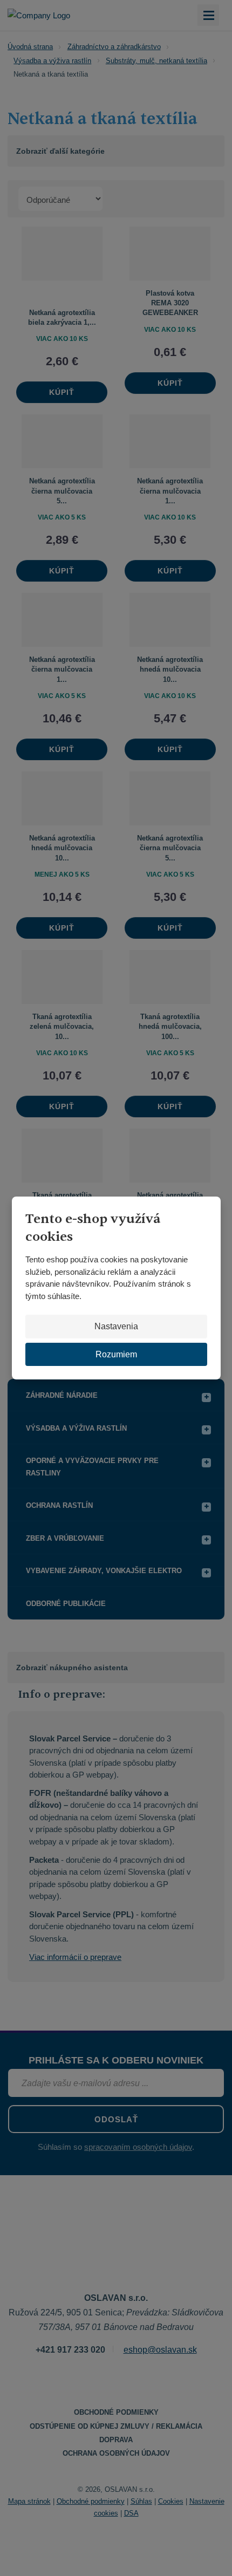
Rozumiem (116, 1354)
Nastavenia (116, 1326)
